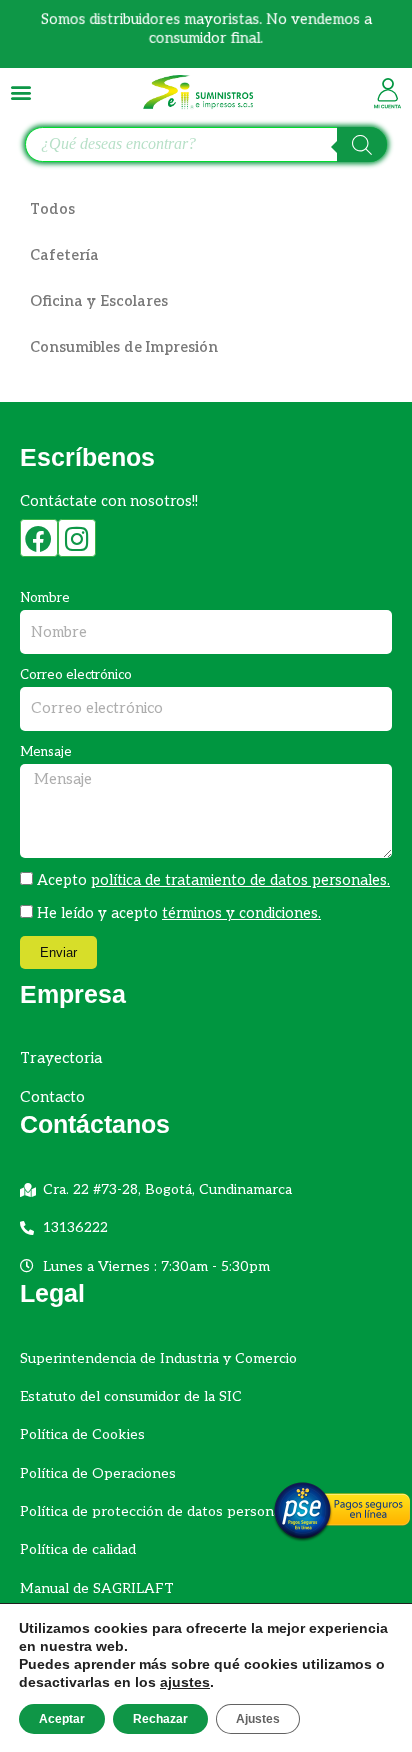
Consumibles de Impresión (124, 347)
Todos (52, 209)
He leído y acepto (179, 913)
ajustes (185, 1682)
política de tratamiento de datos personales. (240, 880)
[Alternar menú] (21, 92)
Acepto (213, 880)
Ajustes (258, 1719)
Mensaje (46, 752)
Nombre (45, 598)
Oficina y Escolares (99, 301)
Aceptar (62, 1719)
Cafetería (64, 255)
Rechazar (160, 1719)
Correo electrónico (76, 675)
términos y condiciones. (241, 913)
